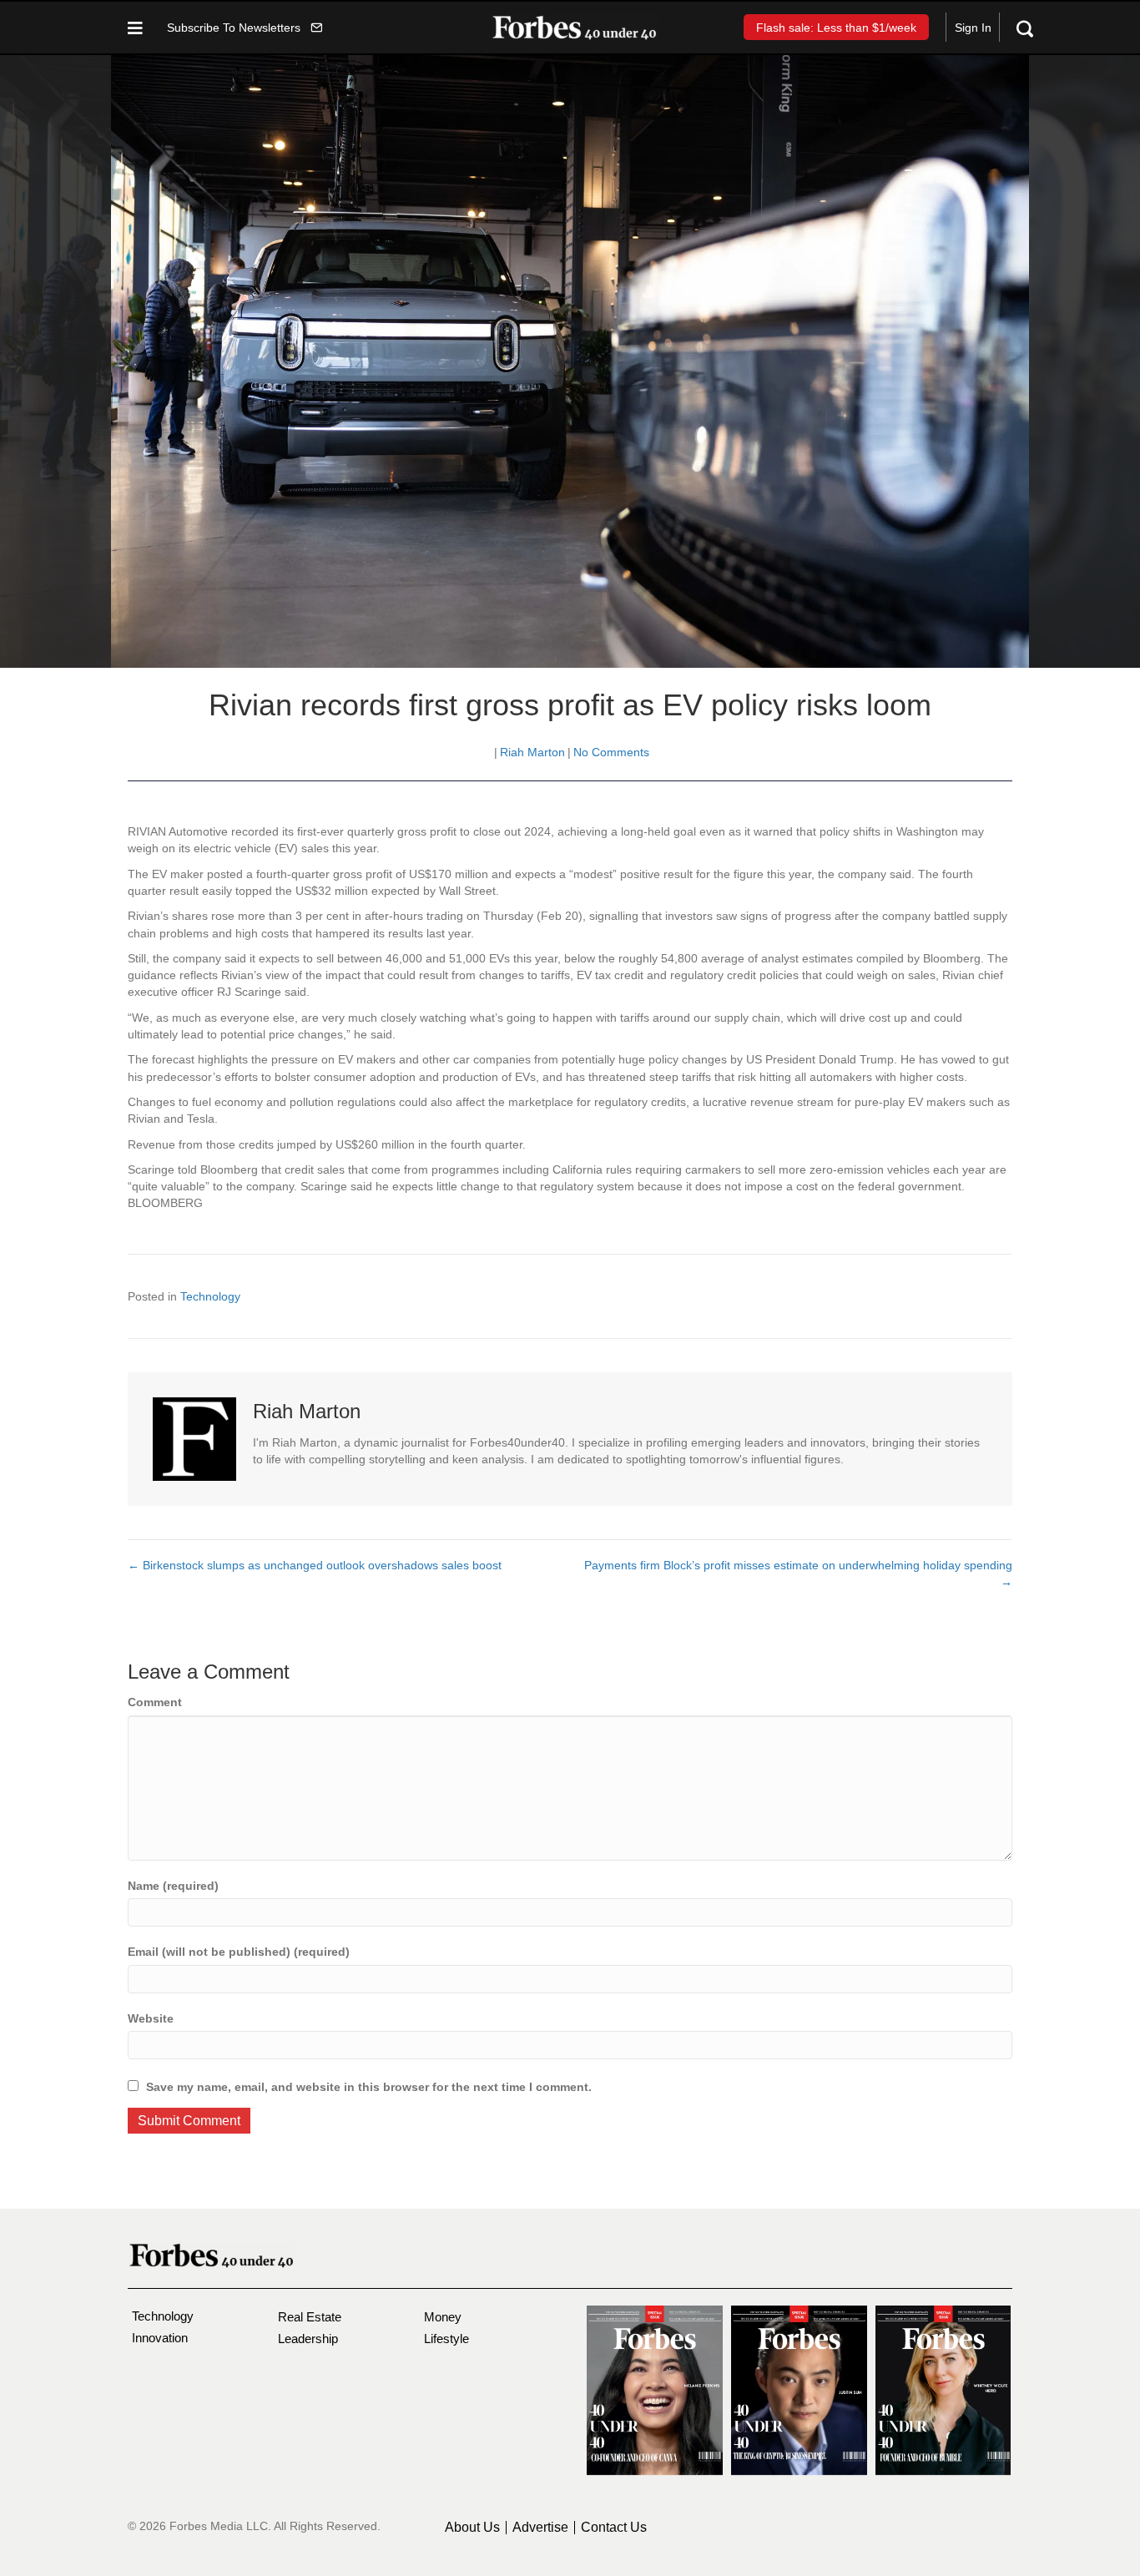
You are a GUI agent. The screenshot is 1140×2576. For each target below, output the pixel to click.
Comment (155, 1702)
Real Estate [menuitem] (310, 2317)
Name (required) (173, 1886)
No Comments (611, 752)
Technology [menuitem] (163, 2316)
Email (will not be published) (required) (239, 1952)
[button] (245, 27)
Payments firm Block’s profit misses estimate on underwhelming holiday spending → (798, 1573)
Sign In (973, 28)
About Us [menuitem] (472, 2528)
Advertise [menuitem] (540, 2528)
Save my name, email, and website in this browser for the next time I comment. (369, 2087)
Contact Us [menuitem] (614, 2528)
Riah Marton (532, 752)
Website (151, 2018)
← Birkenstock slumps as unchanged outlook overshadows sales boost (315, 1565)
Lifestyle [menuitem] (446, 2339)
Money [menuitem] (443, 2317)
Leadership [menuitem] (308, 2339)
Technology (210, 1296)
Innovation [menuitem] (160, 2338)
